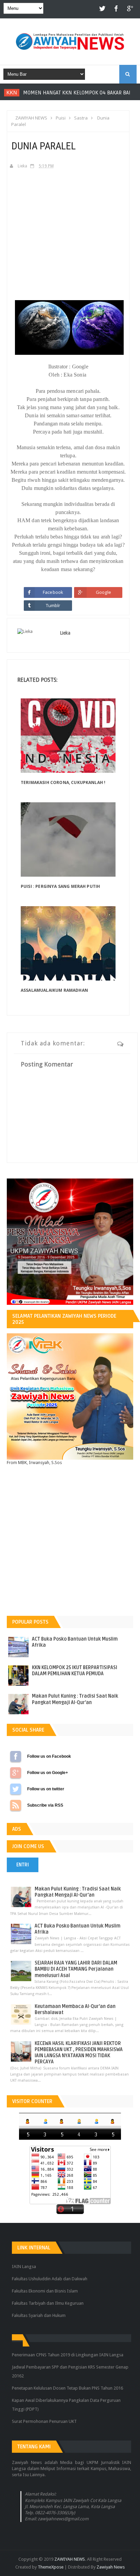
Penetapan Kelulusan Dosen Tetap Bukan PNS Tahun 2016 (67, 2388)
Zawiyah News (111, 2567)
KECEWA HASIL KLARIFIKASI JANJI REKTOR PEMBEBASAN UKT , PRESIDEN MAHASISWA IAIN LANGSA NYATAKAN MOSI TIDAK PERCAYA (79, 2053)
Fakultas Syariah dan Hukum (39, 2315)
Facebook (53, 592)
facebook (116, 9)
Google (103, 592)
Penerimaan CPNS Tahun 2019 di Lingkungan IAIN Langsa (68, 2355)
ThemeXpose (51, 2567)
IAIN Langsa (24, 2267)
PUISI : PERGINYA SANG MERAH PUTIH (60, 886)
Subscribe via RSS (16, 1805)
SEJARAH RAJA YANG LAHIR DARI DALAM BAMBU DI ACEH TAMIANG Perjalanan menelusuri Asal (76, 1969)
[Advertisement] (68, 223)
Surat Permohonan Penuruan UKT (44, 2421)
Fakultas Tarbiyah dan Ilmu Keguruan (48, 2303)
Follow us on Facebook (16, 1756)
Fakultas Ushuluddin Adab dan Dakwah (50, 2279)
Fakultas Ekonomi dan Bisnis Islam (45, 2291)
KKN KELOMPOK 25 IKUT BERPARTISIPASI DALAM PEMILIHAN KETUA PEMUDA (75, 1671)
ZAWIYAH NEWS (70, 2559)
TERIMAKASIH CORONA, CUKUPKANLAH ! (63, 782)
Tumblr (53, 605)
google (130, 9)
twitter (103, 9)
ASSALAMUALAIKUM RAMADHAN (54, 990)
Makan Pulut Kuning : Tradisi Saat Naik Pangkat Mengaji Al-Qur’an (75, 1699)
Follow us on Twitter (16, 1789)
